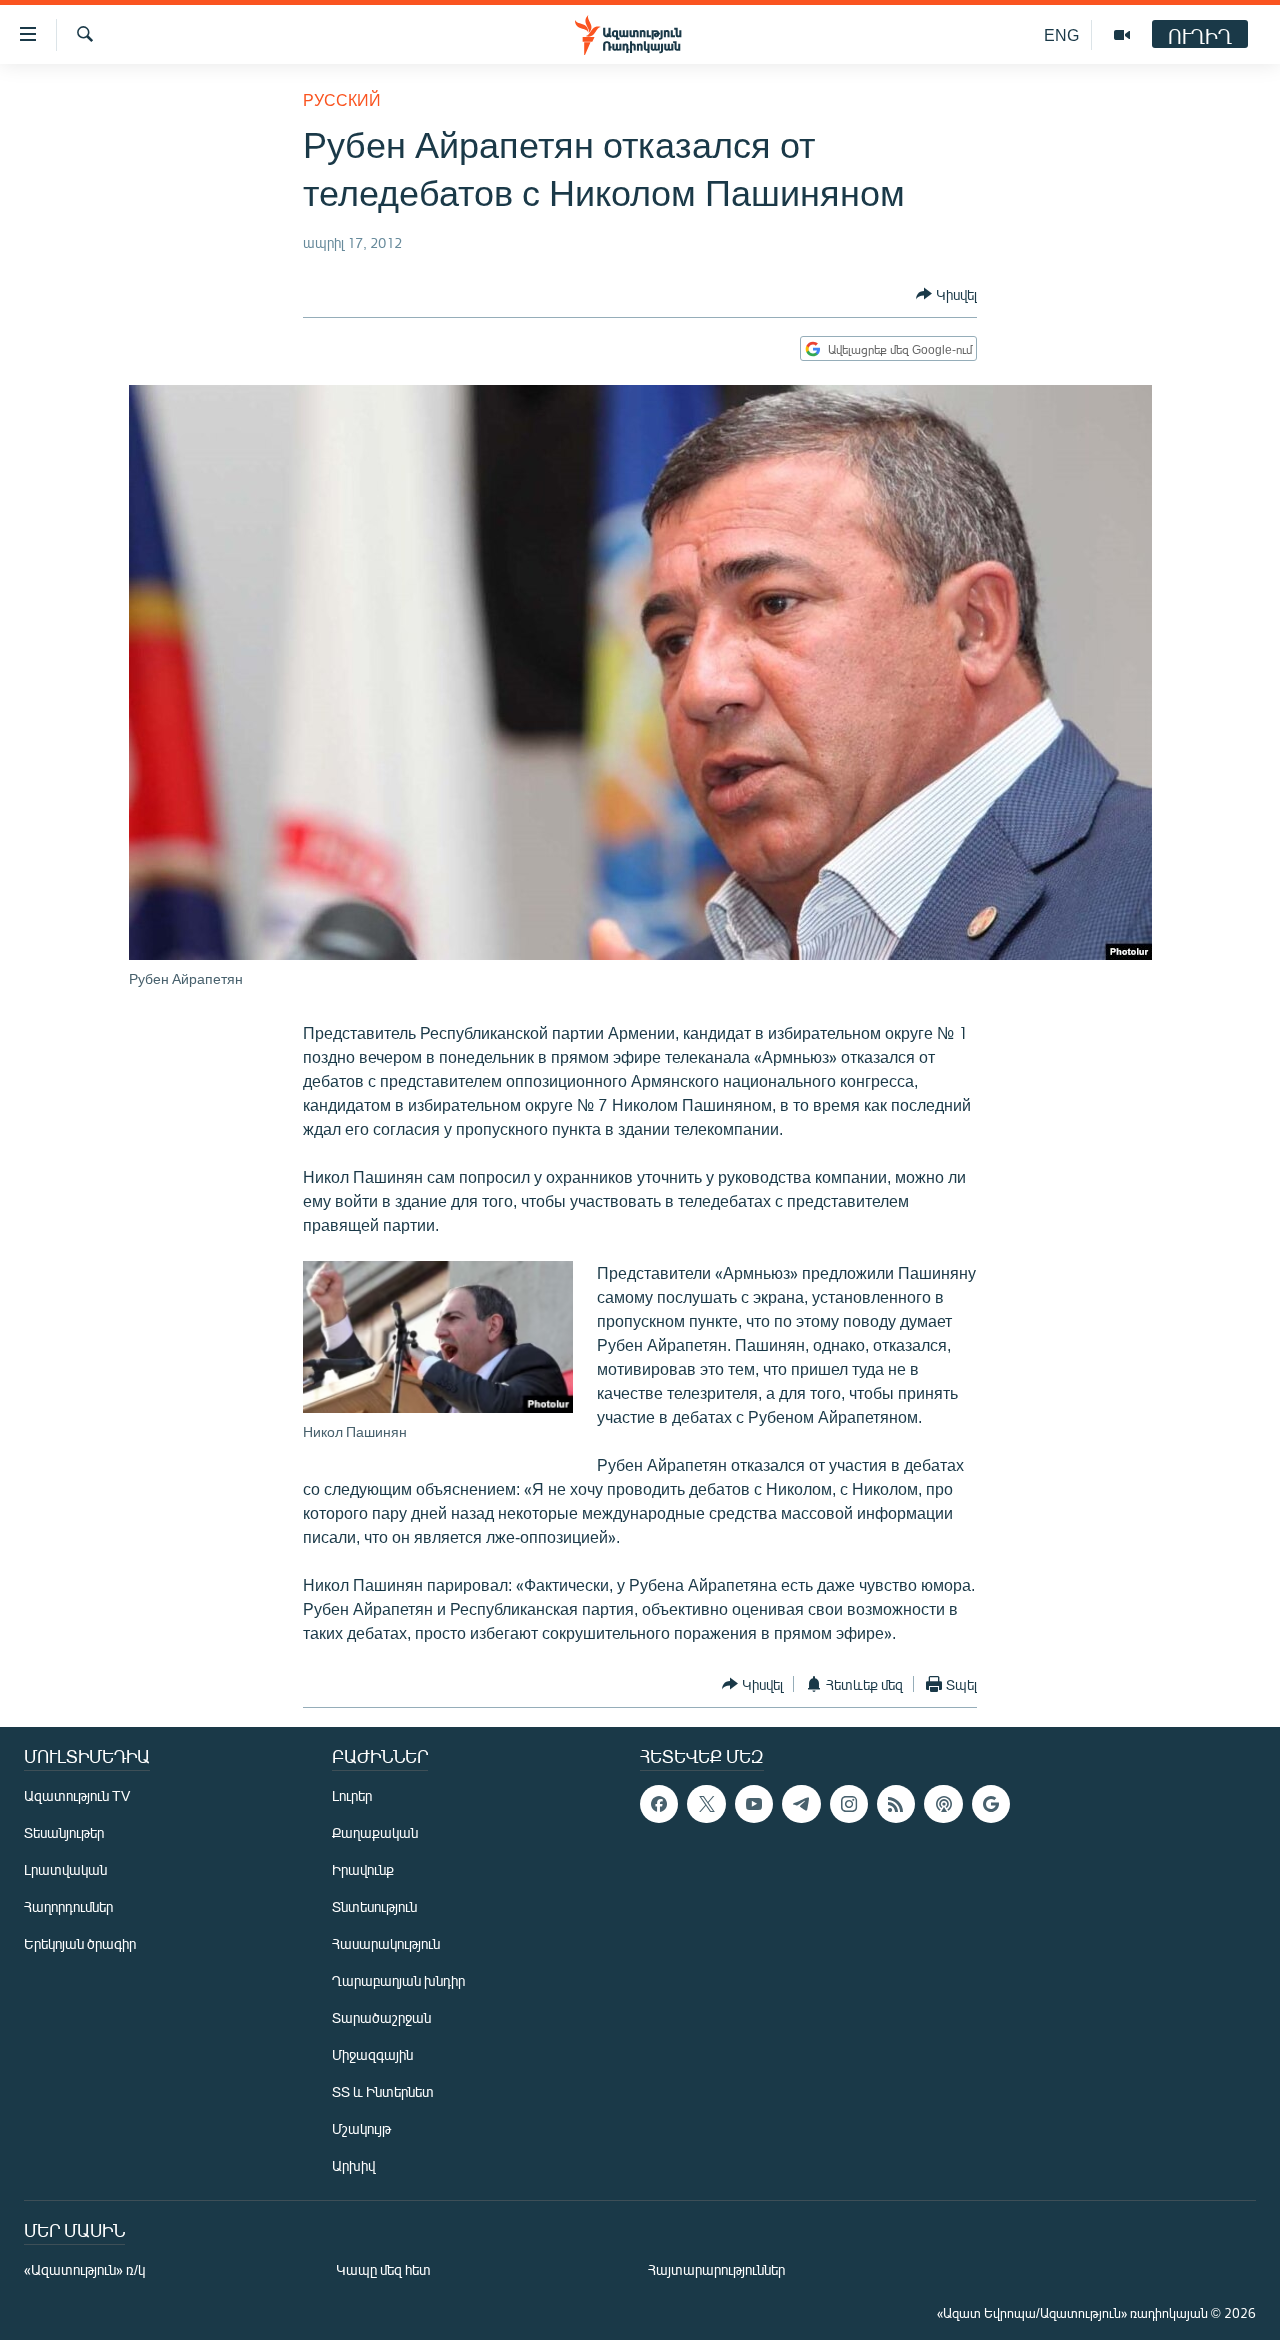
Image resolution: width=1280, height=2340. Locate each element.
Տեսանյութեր (64, 1832)
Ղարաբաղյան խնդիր (398, 1980)
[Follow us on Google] (991, 1804)
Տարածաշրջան (381, 2017)
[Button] (946, 294)
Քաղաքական (375, 1832)
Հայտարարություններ (716, 2269)
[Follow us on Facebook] (659, 1804)
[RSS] (896, 1804)
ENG (1061, 34)
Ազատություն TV (77, 1795)
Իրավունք (363, 1869)
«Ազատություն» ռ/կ (84, 2269)
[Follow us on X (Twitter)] (706, 1804)
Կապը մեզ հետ (383, 2269)
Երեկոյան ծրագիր (80, 1943)
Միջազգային (372, 2054)
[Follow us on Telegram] (801, 1804)
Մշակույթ (361, 2128)
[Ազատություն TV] (1122, 35)
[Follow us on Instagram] (849, 1804)
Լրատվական (65, 1869)
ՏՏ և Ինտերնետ (383, 2091)
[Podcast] (943, 1804)
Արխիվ (353, 2165)
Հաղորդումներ (68, 1906)
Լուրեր (352, 1795)
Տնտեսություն (374, 1906)
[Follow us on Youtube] (754, 1804)
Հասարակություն (386, 1943)
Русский (342, 99)
